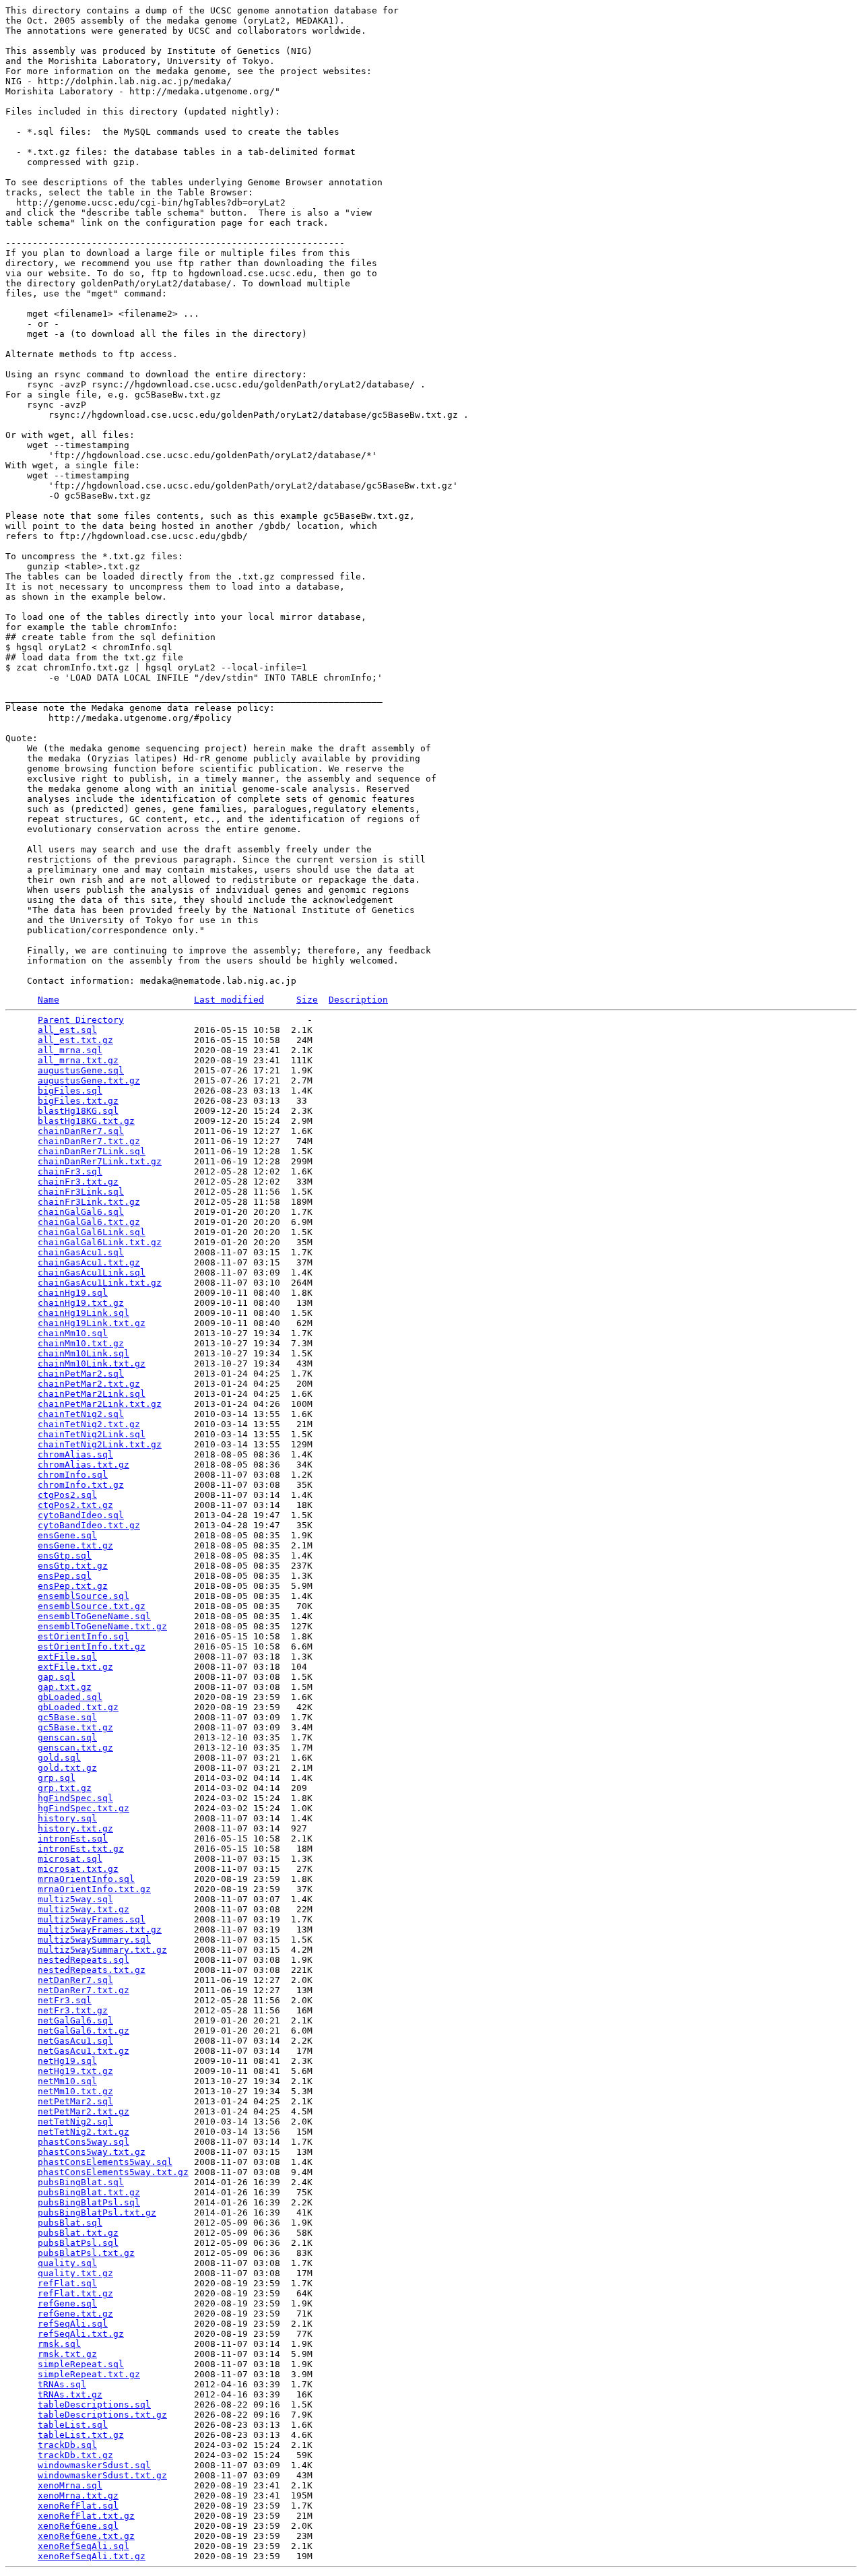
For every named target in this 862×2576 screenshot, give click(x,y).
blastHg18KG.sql (78, 1111)
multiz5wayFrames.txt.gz (100, 1929)
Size (307, 1000)
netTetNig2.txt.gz (84, 2132)
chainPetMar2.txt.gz (89, 1384)
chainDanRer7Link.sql (92, 1151)
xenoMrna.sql (70, 2485)
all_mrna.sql (70, 1050)
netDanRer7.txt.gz (84, 1990)
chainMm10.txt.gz (81, 1343)
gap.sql (57, 1677)
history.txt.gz (75, 1828)
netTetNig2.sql (75, 2122)
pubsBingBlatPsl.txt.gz (97, 2212)
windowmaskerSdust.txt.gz (102, 2475)
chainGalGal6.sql (81, 1212)
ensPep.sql (65, 1576)
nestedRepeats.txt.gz (92, 1970)
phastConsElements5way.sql (105, 2162)
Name (48, 1000)
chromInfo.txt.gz (81, 1485)
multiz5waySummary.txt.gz (102, 1950)
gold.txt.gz (67, 1768)
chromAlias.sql (75, 1454)
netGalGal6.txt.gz (84, 2031)
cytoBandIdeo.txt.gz (89, 1525)
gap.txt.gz (65, 1687)
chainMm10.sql (73, 1333)
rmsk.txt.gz (67, 2354)
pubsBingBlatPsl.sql (89, 2202)
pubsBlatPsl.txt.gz (86, 2253)
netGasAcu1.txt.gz (84, 2051)
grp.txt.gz (65, 1788)
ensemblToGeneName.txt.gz (102, 1626)
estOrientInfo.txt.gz (92, 1646)
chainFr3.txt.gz (78, 1182)
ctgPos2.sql (67, 1495)
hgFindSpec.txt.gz (84, 1808)
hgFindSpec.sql (75, 1798)
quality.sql (67, 2263)
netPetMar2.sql (75, 2101)
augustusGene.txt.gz (89, 1080)
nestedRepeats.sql (84, 1960)
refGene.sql (67, 2303)
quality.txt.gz (75, 2273)
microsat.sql (70, 1859)
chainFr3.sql (70, 1171)
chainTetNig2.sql (81, 1414)
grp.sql (57, 1778)
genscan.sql (67, 1737)
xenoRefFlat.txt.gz (86, 2516)
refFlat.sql (67, 2283)
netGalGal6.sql (75, 2020)
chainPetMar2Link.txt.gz (100, 1404)
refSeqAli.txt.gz (81, 2334)
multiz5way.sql (75, 1899)
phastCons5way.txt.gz (92, 2152)
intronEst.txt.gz (81, 1849)
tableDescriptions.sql (94, 2405)
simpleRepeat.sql (81, 2364)
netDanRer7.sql (75, 1980)
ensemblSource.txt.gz (92, 1606)
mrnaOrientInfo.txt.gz (94, 1889)
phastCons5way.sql (84, 2142)
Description (358, 1000)
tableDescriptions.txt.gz (102, 2415)
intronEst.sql (73, 1839)
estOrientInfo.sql (84, 1636)
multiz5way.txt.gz (84, 1909)
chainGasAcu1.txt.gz (89, 1262)
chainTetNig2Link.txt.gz (100, 1444)
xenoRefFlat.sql (78, 2506)
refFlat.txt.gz (75, 2293)
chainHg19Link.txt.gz (92, 1323)
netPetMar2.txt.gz (84, 2111)
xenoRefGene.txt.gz (86, 2536)
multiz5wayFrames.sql (92, 1919)
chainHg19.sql (73, 1293)
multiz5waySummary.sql (94, 1940)
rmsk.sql (59, 2344)
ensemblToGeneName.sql (94, 1616)
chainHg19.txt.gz (81, 1303)
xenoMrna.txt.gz (78, 2495)
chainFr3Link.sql (81, 1192)
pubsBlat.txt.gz (78, 2233)
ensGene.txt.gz (75, 1545)
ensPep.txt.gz (73, 1586)
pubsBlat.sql (70, 2223)
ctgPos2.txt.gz (75, 1505)
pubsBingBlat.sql (81, 2182)
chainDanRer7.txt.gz (89, 1141)
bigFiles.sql (70, 1091)
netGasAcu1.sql (75, 2041)
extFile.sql (67, 1657)
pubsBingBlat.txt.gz (89, 2192)
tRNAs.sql (62, 2384)
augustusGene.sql (81, 1070)
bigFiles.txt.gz (78, 1101)
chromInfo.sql (73, 1475)
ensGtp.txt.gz (73, 1566)
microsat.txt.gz (78, 1869)
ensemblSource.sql (84, 1596)
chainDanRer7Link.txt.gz (100, 1161)
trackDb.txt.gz (75, 2455)
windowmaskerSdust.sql (94, 2465)
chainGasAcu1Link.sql (92, 1273)
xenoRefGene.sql (78, 2526)
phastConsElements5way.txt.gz (113, 2172)
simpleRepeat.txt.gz (89, 2374)
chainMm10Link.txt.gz (92, 1363)
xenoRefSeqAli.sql (84, 2546)
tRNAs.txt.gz (70, 2394)
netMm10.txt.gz (75, 2091)
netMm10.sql (67, 2081)
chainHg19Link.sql (84, 1313)
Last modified (229, 1000)
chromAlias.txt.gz (84, 1465)
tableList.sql (73, 2425)
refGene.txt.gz (75, 2314)
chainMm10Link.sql (84, 1353)
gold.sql (59, 1758)
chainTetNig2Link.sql (92, 1434)
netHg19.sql (67, 2061)
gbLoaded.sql (70, 1697)
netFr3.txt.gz (73, 2010)
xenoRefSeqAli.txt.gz (92, 2556)
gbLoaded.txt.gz (78, 1707)
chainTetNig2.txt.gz (89, 1424)
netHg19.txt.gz (75, 2071)
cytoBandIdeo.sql (81, 1515)
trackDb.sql (67, 2445)
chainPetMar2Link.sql (92, 1394)
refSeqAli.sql (73, 2324)
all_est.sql (67, 1030)
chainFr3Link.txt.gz (89, 1202)
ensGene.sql (67, 1535)
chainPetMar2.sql (81, 1374)
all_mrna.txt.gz (78, 1060)
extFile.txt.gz (75, 1667)
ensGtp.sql (65, 1556)
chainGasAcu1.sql (81, 1252)
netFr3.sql (65, 2000)
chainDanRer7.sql (81, 1131)
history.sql (67, 1818)
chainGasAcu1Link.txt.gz (100, 1283)
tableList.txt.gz (81, 2435)
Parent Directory (81, 1020)
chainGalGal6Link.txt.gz (100, 1242)
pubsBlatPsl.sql (78, 2243)
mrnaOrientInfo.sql (86, 1879)
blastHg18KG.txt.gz (86, 1121)
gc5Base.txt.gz (75, 1727)
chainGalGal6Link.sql (92, 1232)
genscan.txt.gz (75, 1748)
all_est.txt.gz (75, 1040)
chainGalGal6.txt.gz (89, 1222)
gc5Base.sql (67, 1717)
